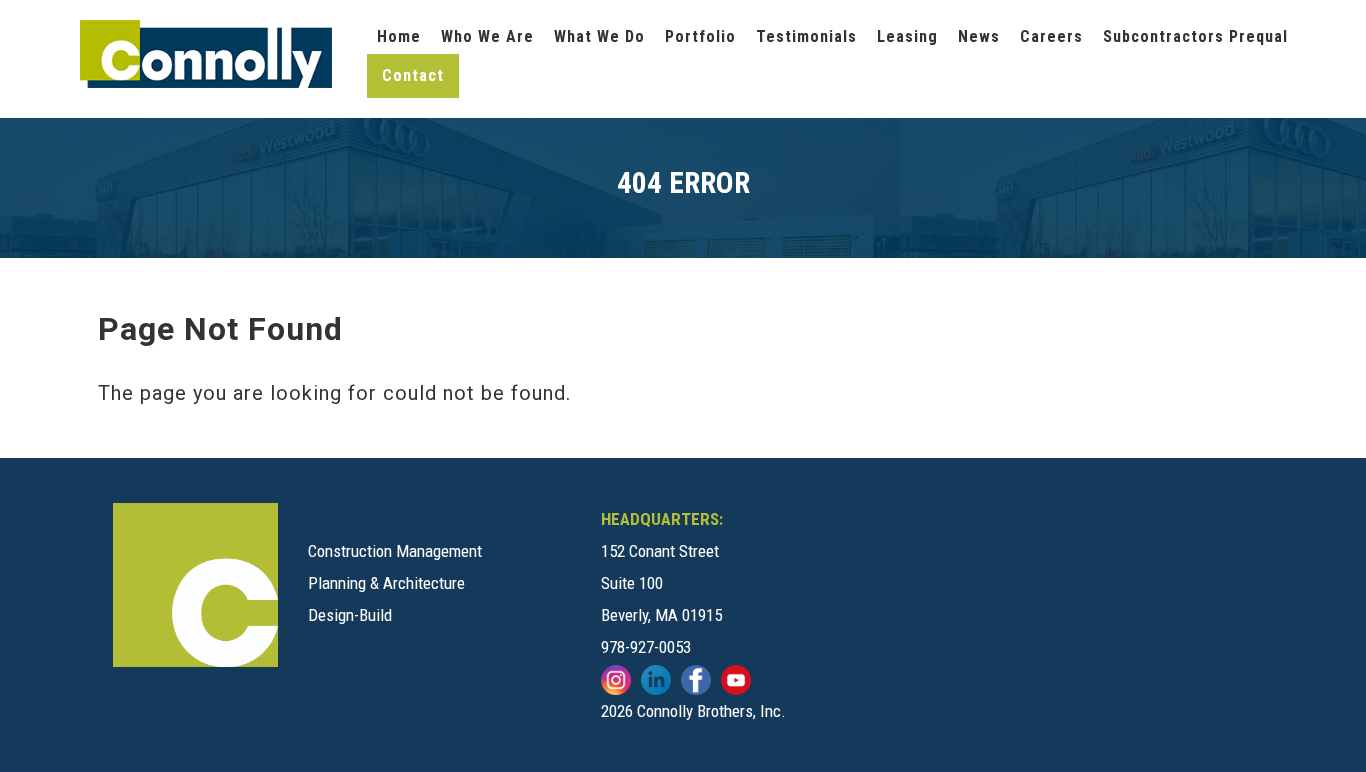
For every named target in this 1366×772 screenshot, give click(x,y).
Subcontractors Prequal (1195, 36)
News (979, 36)
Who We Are (487, 36)
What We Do (599, 36)
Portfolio (700, 36)
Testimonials (806, 36)
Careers (1051, 36)
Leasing (907, 36)
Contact (413, 75)
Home (399, 36)
